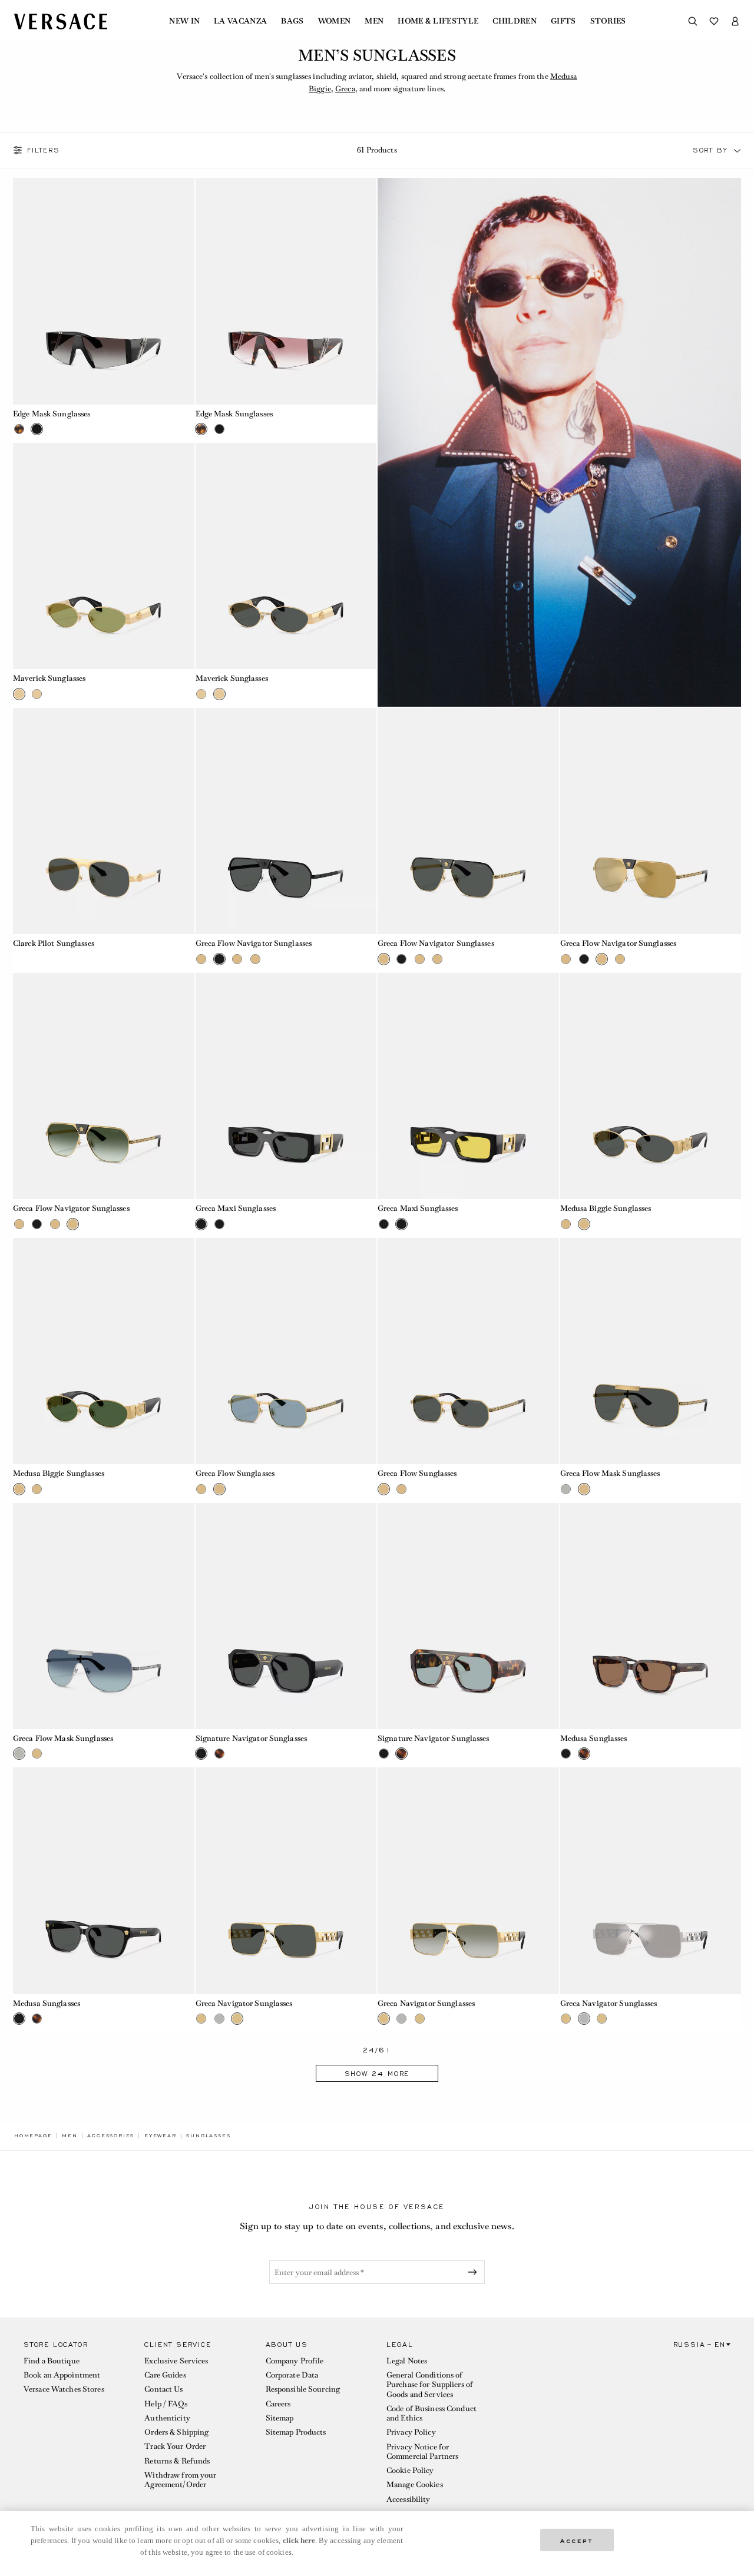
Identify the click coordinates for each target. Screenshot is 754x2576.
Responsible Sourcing (303, 2389)
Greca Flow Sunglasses (235, 1473)
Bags (292, 21)
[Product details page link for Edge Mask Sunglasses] (104, 291)
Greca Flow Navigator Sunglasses (254, 943)
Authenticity (167, 2418)
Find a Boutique (52, 2361)
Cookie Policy (410, 2470)
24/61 (377, 2050)
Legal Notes (407, 2361)
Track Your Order (175, 2446)
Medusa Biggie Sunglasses (606, 1208)
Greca (345, 89)
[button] (738, 150)
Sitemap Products (296, 2432)
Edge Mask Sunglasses (52, 414)
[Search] (693, 21)
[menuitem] (184, 21)
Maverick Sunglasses (49, 678)
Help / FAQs (166, 2404)
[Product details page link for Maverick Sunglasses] (104, 556)
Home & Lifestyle (438, 21)
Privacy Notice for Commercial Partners (422, 2451)
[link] (33, 2135)
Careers (278, 2404)
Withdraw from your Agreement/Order (180, 2480)
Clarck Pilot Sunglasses (54, 943)
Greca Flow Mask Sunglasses (610, 1473)
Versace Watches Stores (64, 2389)
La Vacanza (240, 21)
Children (515, 21)
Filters (44, 150)
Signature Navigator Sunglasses (252, 1738)
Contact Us (163, 2389)
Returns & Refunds (177, 2461)
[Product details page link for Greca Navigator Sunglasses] (286, 1880)
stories (608, 21)
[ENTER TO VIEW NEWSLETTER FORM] (475, 2272)
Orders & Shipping (176, 2432)
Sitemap (280, 2418)
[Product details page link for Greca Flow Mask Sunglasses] (651, 1351)
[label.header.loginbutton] (735, 21)
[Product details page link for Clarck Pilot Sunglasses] (104, 821)
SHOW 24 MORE (377, 2074)
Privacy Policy (411, 2432)
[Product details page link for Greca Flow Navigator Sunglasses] (286, 821)
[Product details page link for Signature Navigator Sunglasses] (286, 1616)
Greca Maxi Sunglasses (236, 1208)
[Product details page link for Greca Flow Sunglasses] (286, 1351)
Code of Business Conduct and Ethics (431, 2413)
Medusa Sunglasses (594, 1738)
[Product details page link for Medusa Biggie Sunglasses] (651, 1086)
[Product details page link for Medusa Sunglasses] (651, 1616)
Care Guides (165, 2375)
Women (335, 21)
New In (184, 21)
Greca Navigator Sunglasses (244, 2003)
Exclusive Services (176, 2361)
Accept (577, 2540)
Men (374, 21)
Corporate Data (292, 2375)
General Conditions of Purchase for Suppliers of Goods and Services (430, 2385)
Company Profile (295, 2361)
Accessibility (409, 2499)
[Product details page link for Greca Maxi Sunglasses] (286, 1086)
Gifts (563, 21)
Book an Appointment (62, 2375)
